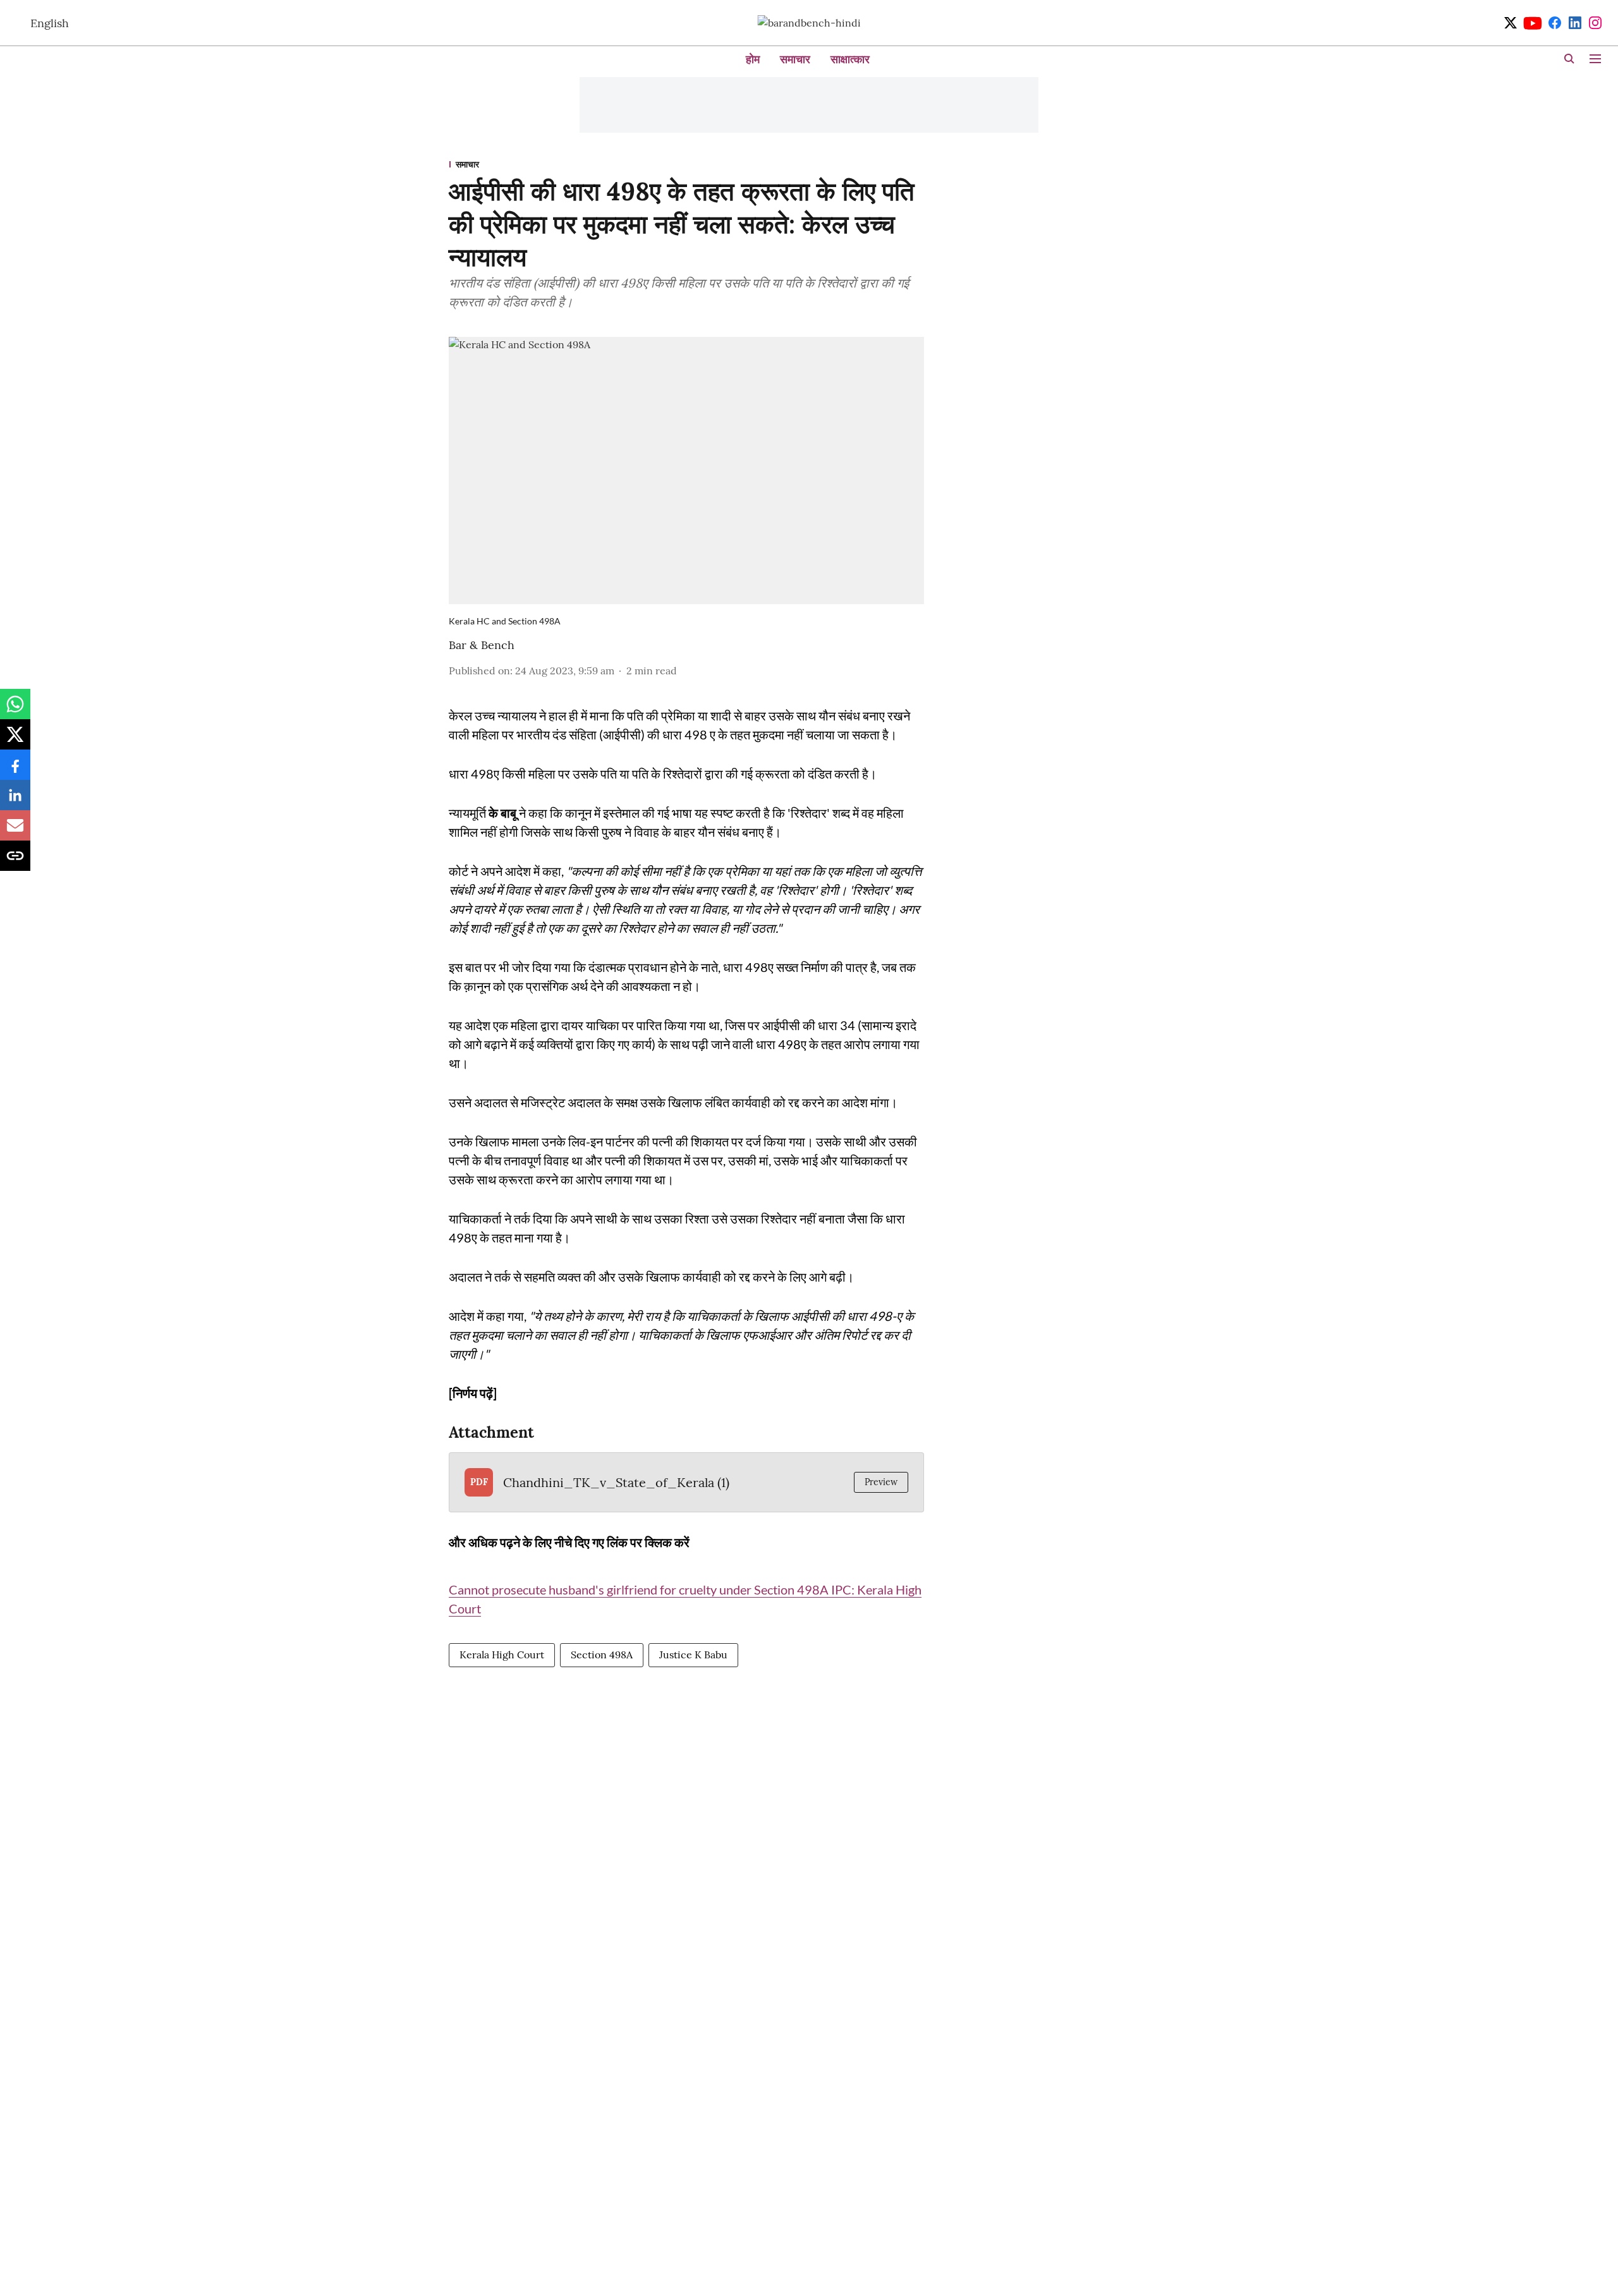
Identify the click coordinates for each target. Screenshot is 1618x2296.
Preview (881, 1482)
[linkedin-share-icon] (15, 801)
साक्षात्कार (850, 59)
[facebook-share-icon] (15, 771)
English (50, 23)
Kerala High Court (502, 1655)
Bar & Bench (482, 645)
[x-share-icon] (15, 741)
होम (753, 59)
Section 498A (602, 1655)
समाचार (795, 59)
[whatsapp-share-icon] (15, 710)
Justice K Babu (693, 1655)
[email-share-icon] (15, 832)
